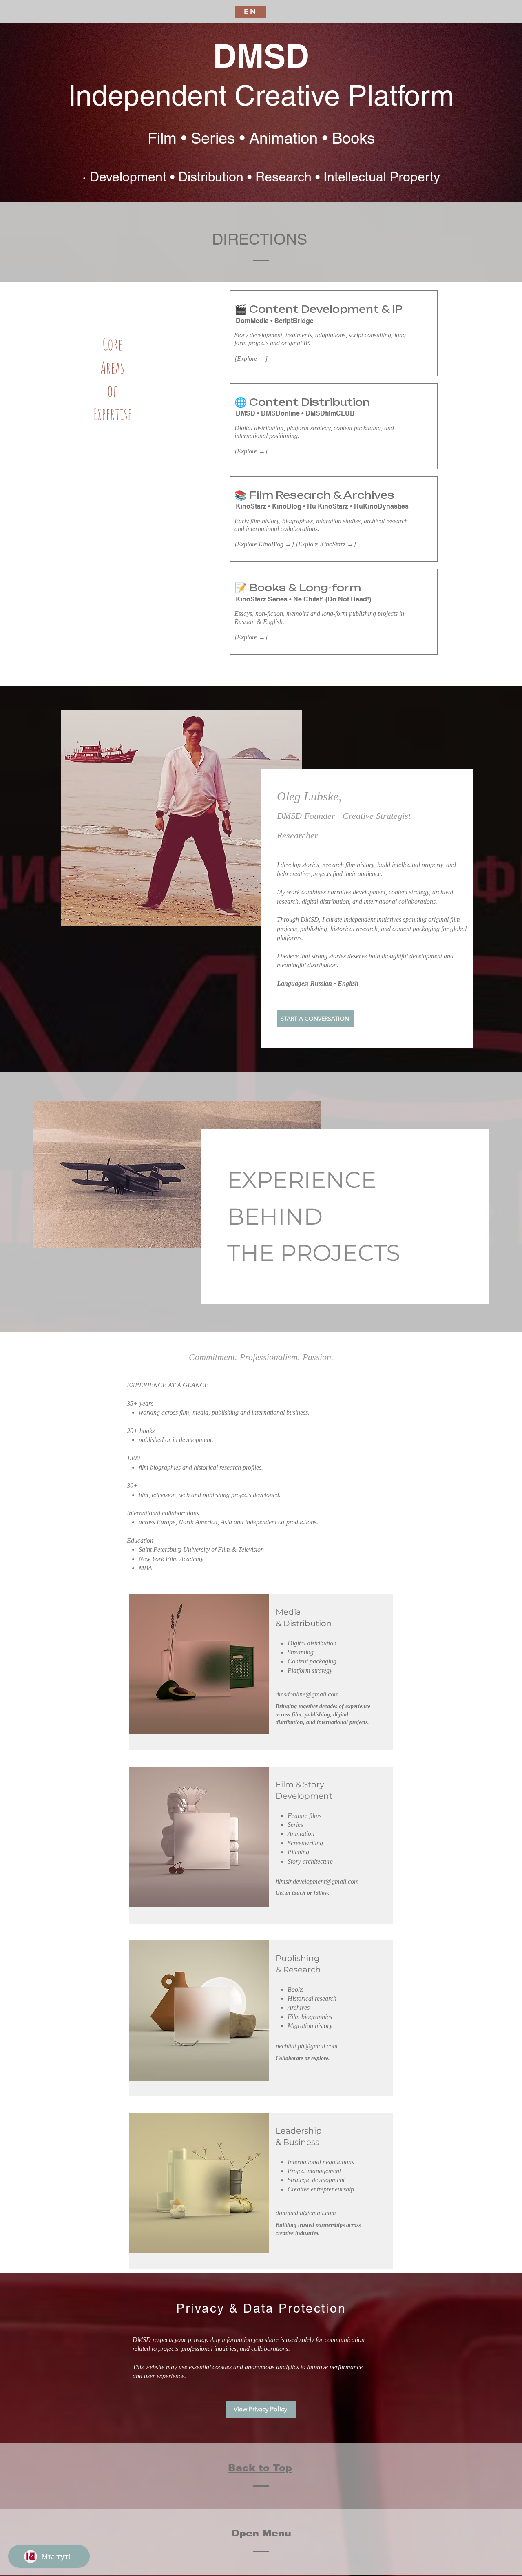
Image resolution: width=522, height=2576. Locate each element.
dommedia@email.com (306, 2213)
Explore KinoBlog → (264, 544)
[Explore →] (251, 637)
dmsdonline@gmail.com (307, 1694)
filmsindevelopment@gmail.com (317, 1881)
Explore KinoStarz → (326, 544)
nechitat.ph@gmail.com (307, 2046)
